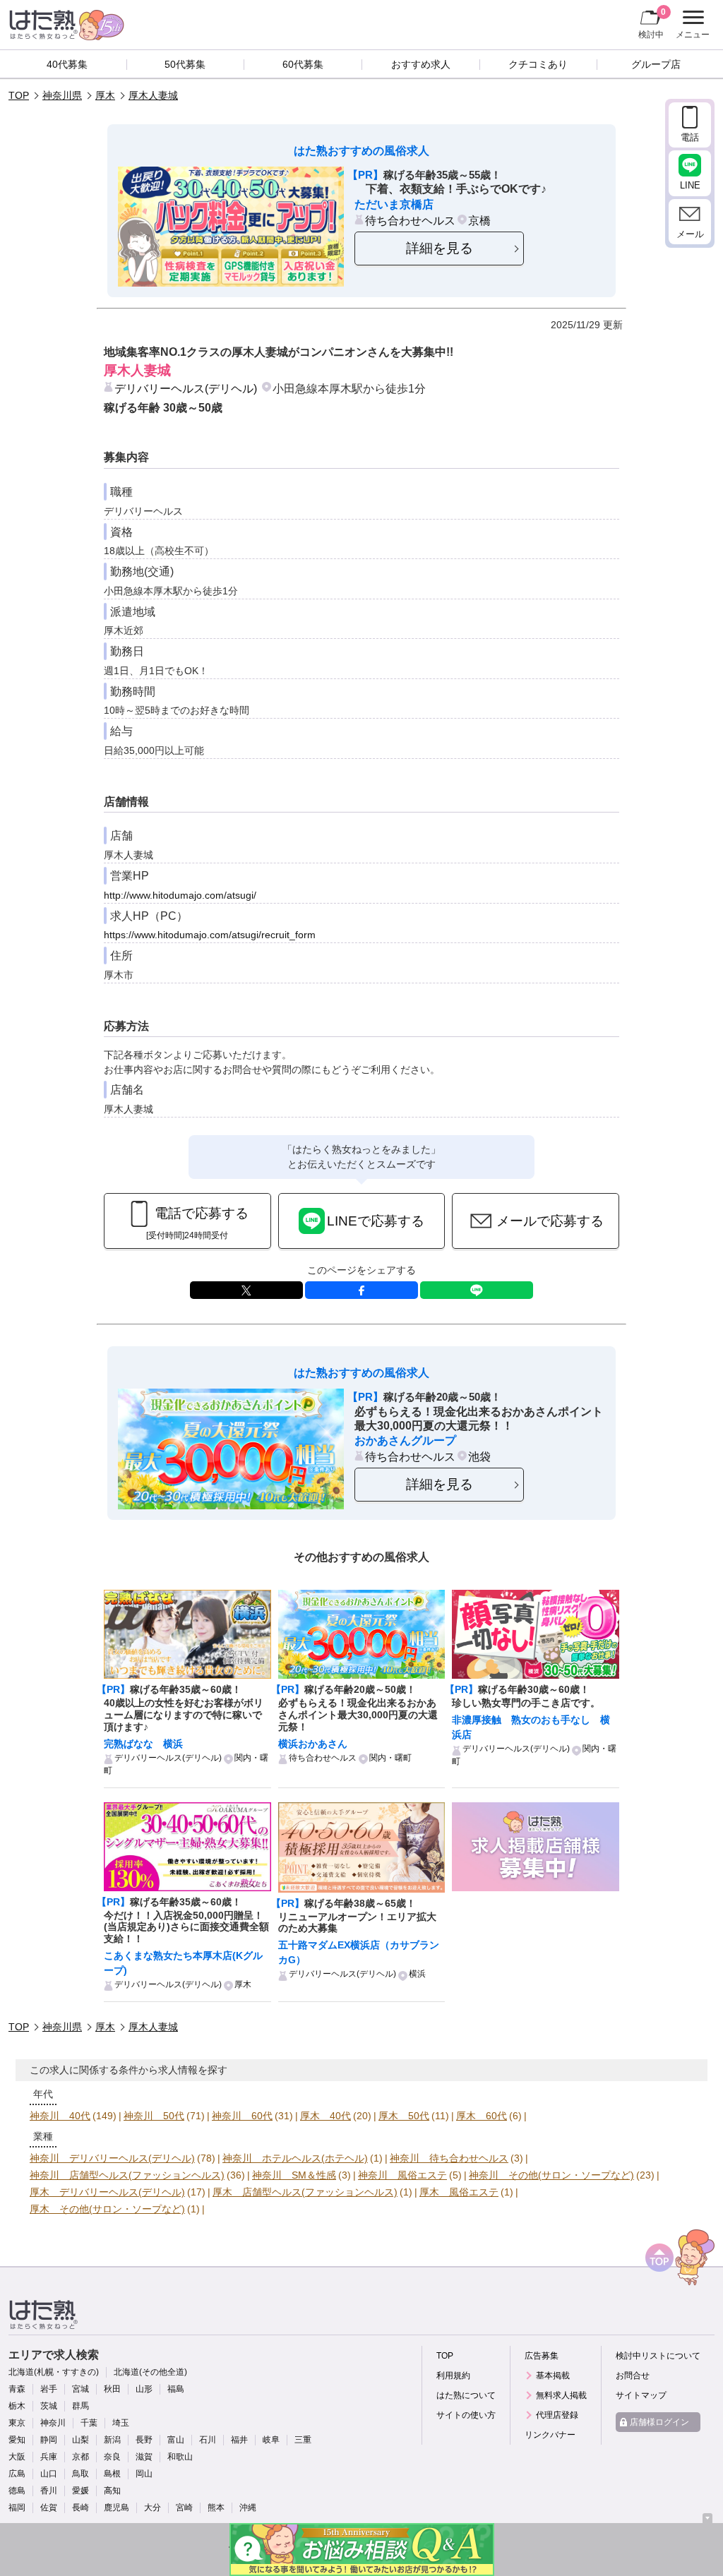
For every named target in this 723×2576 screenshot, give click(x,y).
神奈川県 (62, 95)
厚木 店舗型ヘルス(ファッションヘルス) (305, 2192)
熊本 (216, 2508)
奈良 (112, 2457)
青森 (17, 2389)
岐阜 (271, 2440)
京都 (80, 2457)
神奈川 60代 (242, 2116)
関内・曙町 (390, 1758)
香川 (49, 2491)
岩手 (49, 2389)
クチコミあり (538, 64)
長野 (144, 2440)
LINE (477, 1290)
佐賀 (49, 2508)
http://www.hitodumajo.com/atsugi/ (180, 895)
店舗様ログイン (659, 2422)
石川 (208, 2440)
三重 (303, 2440)
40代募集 (67, 64)
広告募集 (542, 2356)
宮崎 (184, 2508)
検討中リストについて (658, 2356)
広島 (17, 2474)
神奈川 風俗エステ (402, 2175)
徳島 (17, 2491)
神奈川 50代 (154, 2116)
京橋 (479, 220)
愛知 (17, 2440)
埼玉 (121, 2423)
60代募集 (303, 64)
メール (690, 234)
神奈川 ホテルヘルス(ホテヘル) (295, 2158)
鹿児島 (116, 2508)
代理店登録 (557, 2415)
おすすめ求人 (421, 64)
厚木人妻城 (153, 95)
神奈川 (53, 2423)
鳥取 (80, 2474)
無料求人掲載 (561, 2395)
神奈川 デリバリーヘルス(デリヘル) (112, 2158)
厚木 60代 (482, 2116)
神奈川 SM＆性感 (294, 2175)
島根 (112, 2474)
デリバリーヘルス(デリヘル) (186, 388)
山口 (49, 2474)
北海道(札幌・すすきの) (54, 2372)
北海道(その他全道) (150, 2372)
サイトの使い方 (466, 2415)
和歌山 (180, 2457)
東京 (17, 2423)
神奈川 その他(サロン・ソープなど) (551, 2175)
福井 (239, 2440)
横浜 (417, 1974)
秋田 (112, 2389)
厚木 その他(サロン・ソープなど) (107, 2209)
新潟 (112, 2440)
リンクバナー (550, 2435)
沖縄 (248, 2508)
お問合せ (633, 2376)
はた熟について (466, 2395)
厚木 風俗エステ (459, 2192)
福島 (176, 2389)
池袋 (479, 1456)
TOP (19, 95)
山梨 (80, 2440)
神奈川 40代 (60, 2116)
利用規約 (453, 2376)
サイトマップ (641, 2395)
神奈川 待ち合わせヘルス (449, 2158)
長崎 (80, 2508)
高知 (112, 2491)
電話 (690, 137)
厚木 (105, 95)
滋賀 (144, 2457)
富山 (176, 2440)
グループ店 (656, 64)
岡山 (144, 2474)
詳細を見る (440, 248)
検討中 (652, 23)
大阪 (17, 2457)
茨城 (49, 2406)
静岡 (49, 2440)
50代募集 (185, 64)
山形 (144, 2389)
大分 (153, 2508)
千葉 (89, 2423)
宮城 (80, 2389)
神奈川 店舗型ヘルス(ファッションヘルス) (127, 2175)
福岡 (17, 2508)
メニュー (691, 26)
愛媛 (80, 2491)
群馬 (80, 2406)
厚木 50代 (404, 2116)
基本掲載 (553, 2376)
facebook (361, 1290)
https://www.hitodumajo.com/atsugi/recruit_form (210, 935)
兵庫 (49, 2457)
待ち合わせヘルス (410, 220)
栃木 (17, 2406)
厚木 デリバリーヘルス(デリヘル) (107, 2192)
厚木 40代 (325, 2116)
